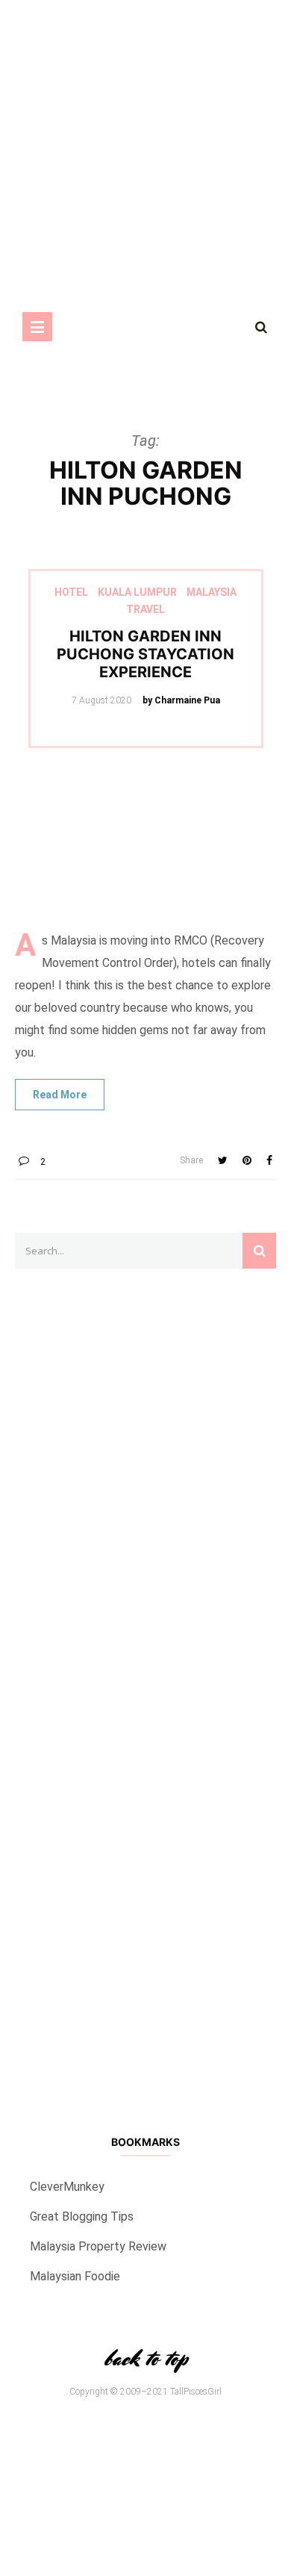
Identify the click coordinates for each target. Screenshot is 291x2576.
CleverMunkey (67, 2187)
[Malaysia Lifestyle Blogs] (145, 1951)
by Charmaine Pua (181, 700)
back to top (145, 2358)
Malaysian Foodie (75, 2276)
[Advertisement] (145, 1685)
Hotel (71, 592)
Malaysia (212, 592)
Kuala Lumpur (137, 592)
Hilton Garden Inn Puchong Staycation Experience (145, 654)
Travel (145, 609)
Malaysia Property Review (98, 2246)
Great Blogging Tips (82, 2216)
